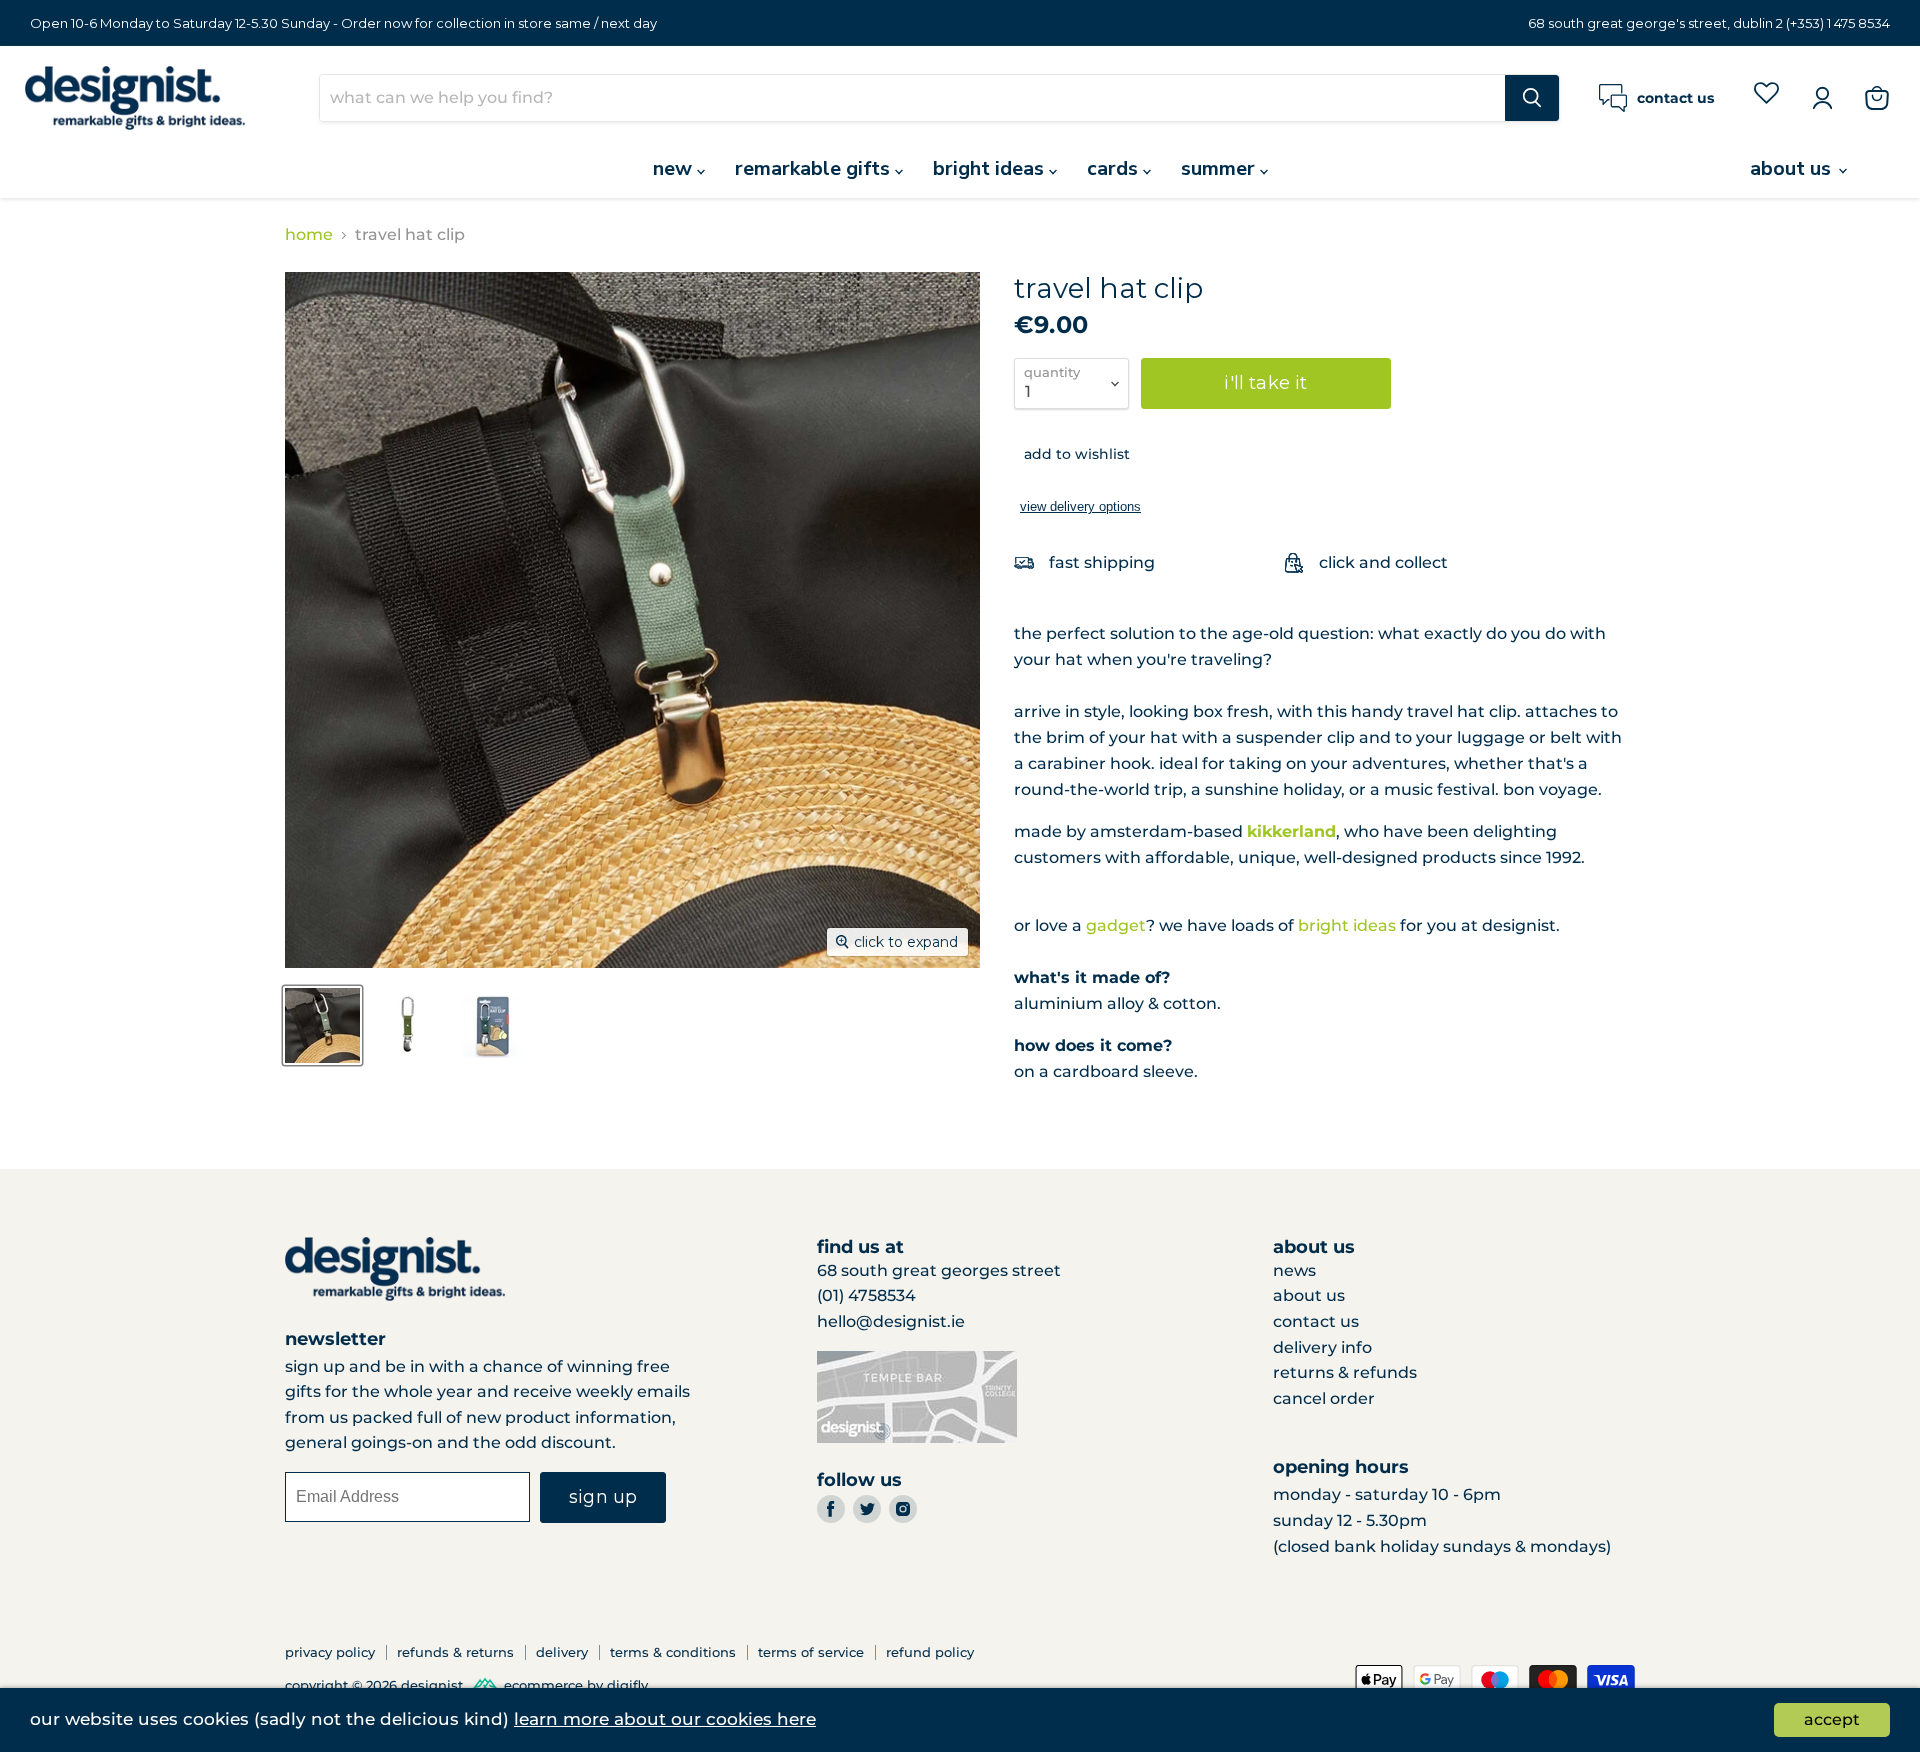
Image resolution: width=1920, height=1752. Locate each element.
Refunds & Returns (455, 1652)
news (1294, 1270)
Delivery (562, 1652)
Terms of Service (811, 1652)
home (309, 235)
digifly (627, 1686)
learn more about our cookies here (665, 1719)
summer (1220, 168)
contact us (1316, 1321)
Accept (1832, 1719)
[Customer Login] (1822, 98)
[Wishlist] (1766, 97)
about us (1793, 168)
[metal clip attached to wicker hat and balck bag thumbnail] (322, 1025)
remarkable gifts (815, 168)
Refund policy (930, 1652)
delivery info (1322, 1347)
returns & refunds (1345, 1372)
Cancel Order (1324, 1398)
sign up (603, 1497)
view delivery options (1080, 506)
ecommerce (543, 1686)
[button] (1072, 454)
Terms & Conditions (673, 1652)
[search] (912, 98)
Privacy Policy (330, 1652)
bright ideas (991, 168)
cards (1115, 168)
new (675, 168)
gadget (1116, 925)
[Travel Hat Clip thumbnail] (407, 1025)
